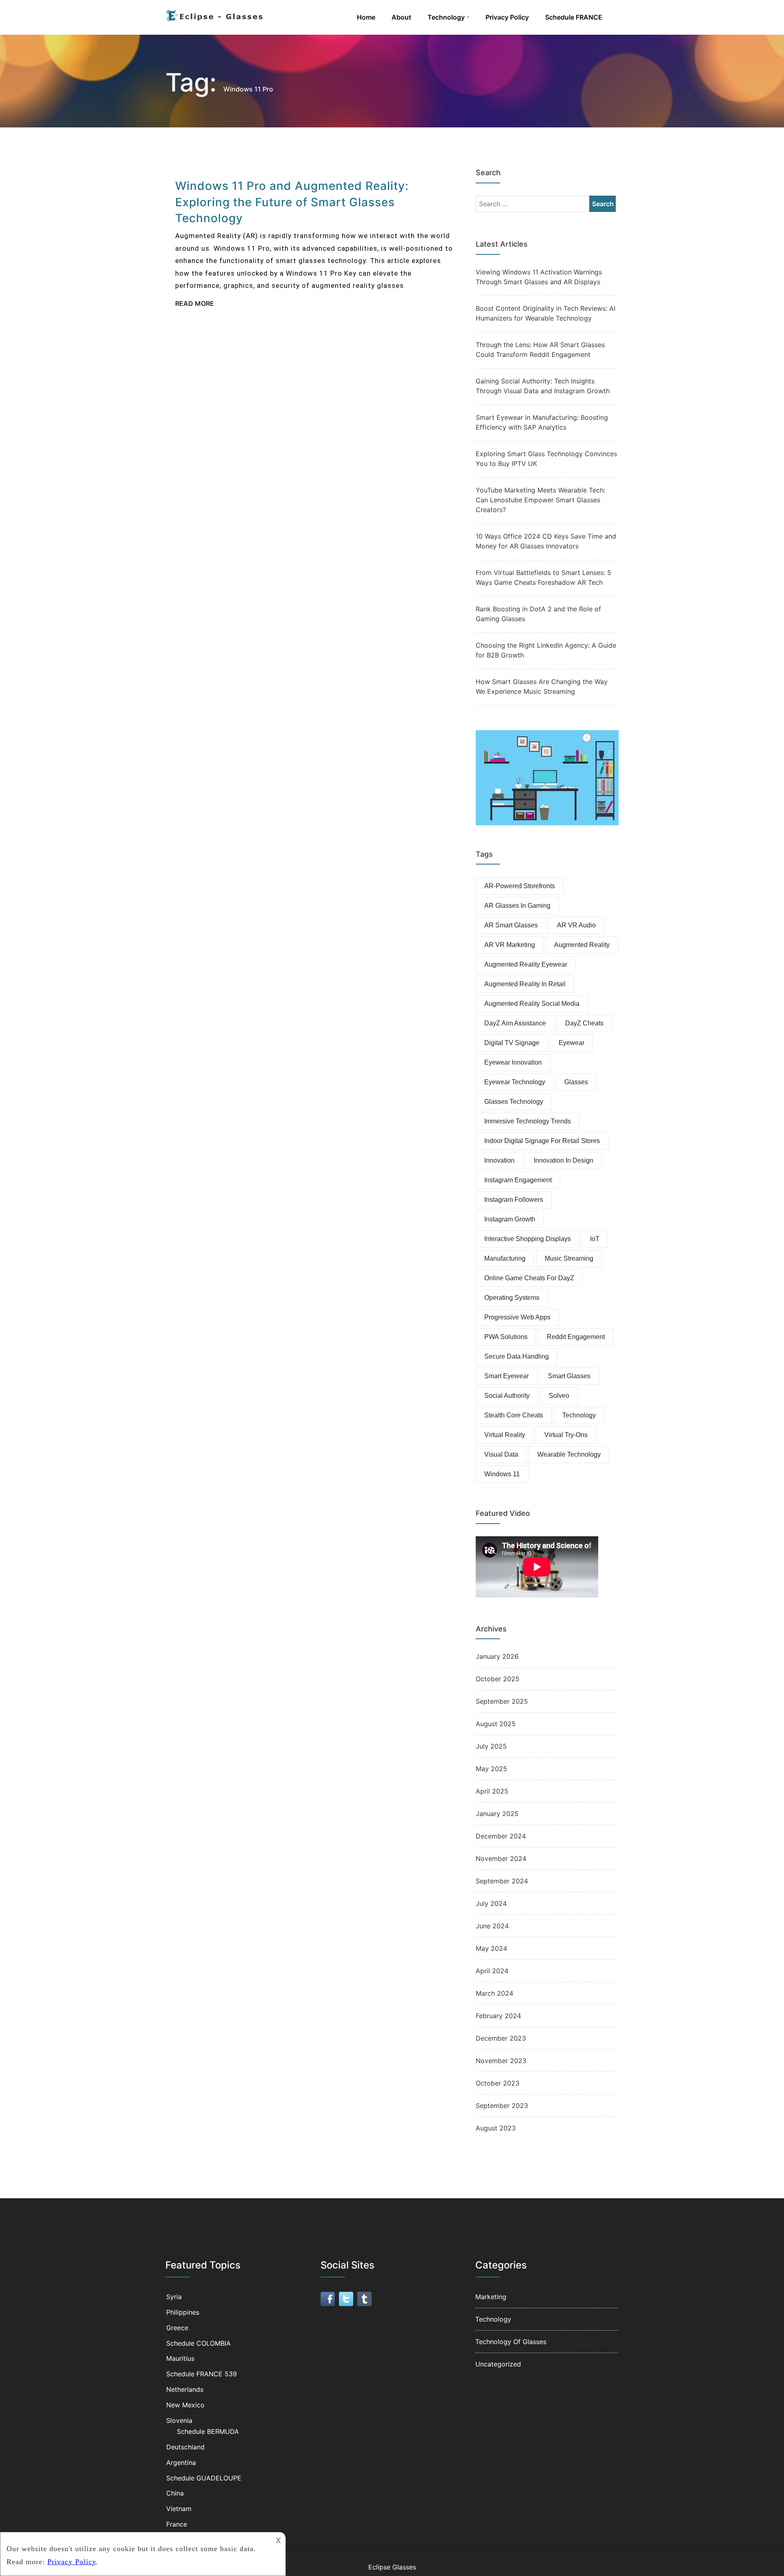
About (401, 17)
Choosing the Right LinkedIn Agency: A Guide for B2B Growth (546, 650)
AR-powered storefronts (520, 886)
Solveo (559, 1396)
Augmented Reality (582, 945)
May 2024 (491, 1948)
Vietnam (179, 2509)
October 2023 (498, 2083)
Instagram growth (510, 1219)
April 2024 (492, 1971)
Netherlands (185, 2389)
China (175, 2493)
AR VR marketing (510, 945)
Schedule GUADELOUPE (204, 2478)
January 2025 (497, 1814)
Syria (174, 2297)
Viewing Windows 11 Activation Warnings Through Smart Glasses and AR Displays (539, 277)
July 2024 (491, 1903)
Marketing (491, 2297)
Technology (446, 17)
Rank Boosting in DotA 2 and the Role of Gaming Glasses (538, 614)
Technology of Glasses (511, 2342)
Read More (195, 303)
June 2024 (492, 1926)
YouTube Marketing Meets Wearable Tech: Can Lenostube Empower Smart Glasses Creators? (540, 500)
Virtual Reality (505, 1435)
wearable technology (569, 1454)
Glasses (576, 1082)
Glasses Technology (514, 1102)
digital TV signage (512, 1043)
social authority (507, 1396)
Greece (177, 2328)
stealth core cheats (514, 1415)
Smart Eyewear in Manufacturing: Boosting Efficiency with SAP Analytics (542, 422)
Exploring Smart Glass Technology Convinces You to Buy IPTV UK (546, 459)
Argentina (181, 2462)
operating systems (512, 1298)
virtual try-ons (566, 1435)
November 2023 (501, 2061)
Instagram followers (514, 1200)
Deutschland (185, 2447)
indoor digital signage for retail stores (542, 1141)
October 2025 (498, 1679)
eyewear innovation (513, 1062)
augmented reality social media (532, 1004)
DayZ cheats (584, 1023)
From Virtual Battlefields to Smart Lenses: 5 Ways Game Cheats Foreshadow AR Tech (543, 577)
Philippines (183, 2312)
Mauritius (180, 2358)
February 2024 (498, 2016)
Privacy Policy (507, 17)
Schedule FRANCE (574, 17)
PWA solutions (506, 1337)
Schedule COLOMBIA (198, 2343)
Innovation (499, 1160)
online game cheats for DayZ (529, 1278)
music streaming (569, 1258)
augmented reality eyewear (526, 964)
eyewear (571, 1043)
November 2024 (501, 1858)
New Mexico (185, 2405)
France (177, 2524)
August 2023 (496, 2128)
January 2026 (497, 1656)
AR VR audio (576, 925)
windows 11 (502, 1474)
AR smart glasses (511, 925)
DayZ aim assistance (515, 1023)
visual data (501, 1454)
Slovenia (179, 2420)
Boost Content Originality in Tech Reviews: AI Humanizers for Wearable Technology (546, 313)
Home (366, 17)
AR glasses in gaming (517, 906)
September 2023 (502, 2106)
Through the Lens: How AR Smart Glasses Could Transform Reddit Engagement (540, 350)
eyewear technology (515, 1082)
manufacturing (505, 1258)
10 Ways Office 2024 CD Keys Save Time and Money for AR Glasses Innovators (546, 541)
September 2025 (502, 1701)
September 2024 (502, 1881)
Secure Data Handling (517, 1356)
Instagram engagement (518, 1180)
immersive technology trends (528, 1121)
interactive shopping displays (528, 1239)
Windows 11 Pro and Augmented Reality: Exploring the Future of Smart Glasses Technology (292, 202)
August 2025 (496, 1724)
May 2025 (491, 1769)
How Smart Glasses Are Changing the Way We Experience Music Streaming (542, 686)
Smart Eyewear (507, 1376)
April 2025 (492, 1791)
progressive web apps (517, 1317)
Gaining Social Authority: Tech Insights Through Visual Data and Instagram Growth (543, 386)
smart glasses (569, 1376)
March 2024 (494, 1993)
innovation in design (563, 1160)
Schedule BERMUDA (208, 2431)
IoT (595, 1239)
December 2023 (501, 2038)
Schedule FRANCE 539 (202, 2374)
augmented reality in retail (525, 984)
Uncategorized (498, 2364)
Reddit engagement (576, 1337)
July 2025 (491, 1746)
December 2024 (501, 1836)
